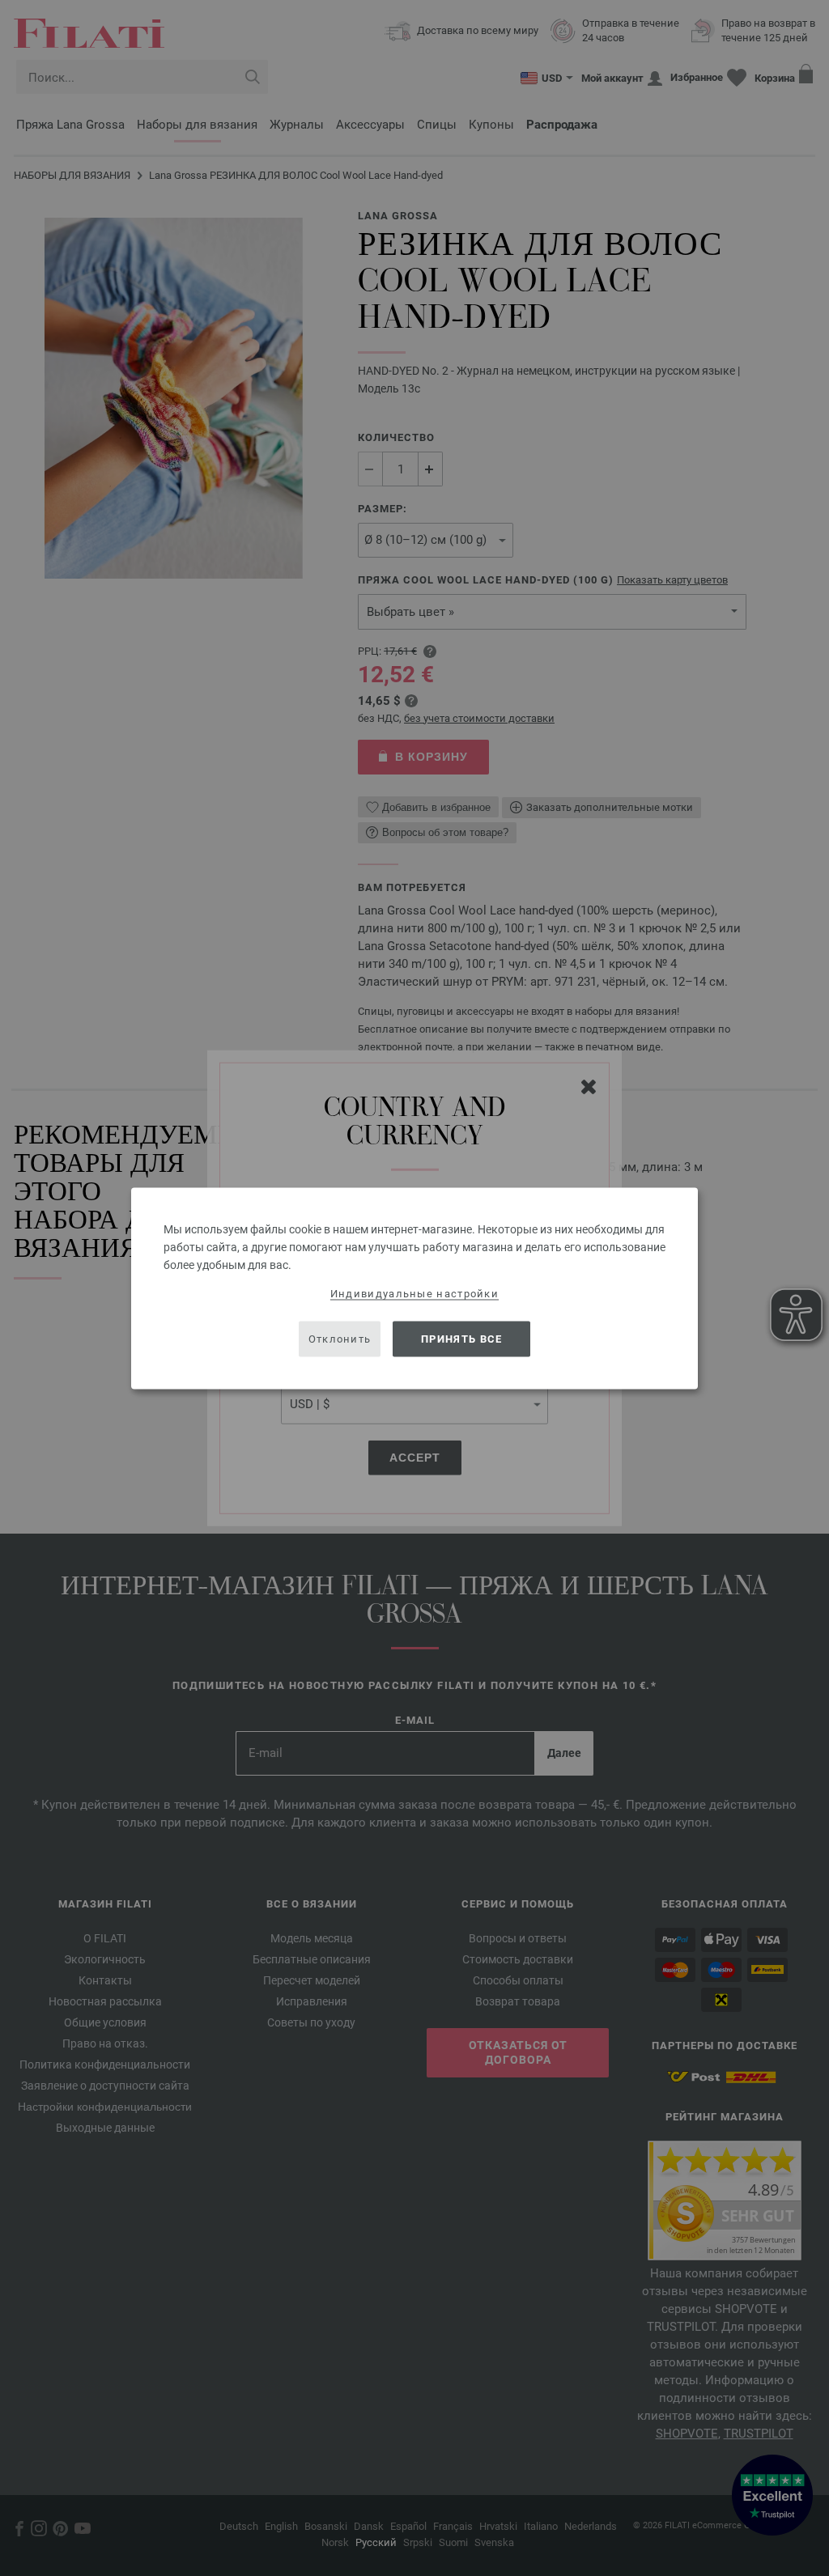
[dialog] (414, 1288)
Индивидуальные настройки (414, 1293)
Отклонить (340, 1339)
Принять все (461, 1339)
